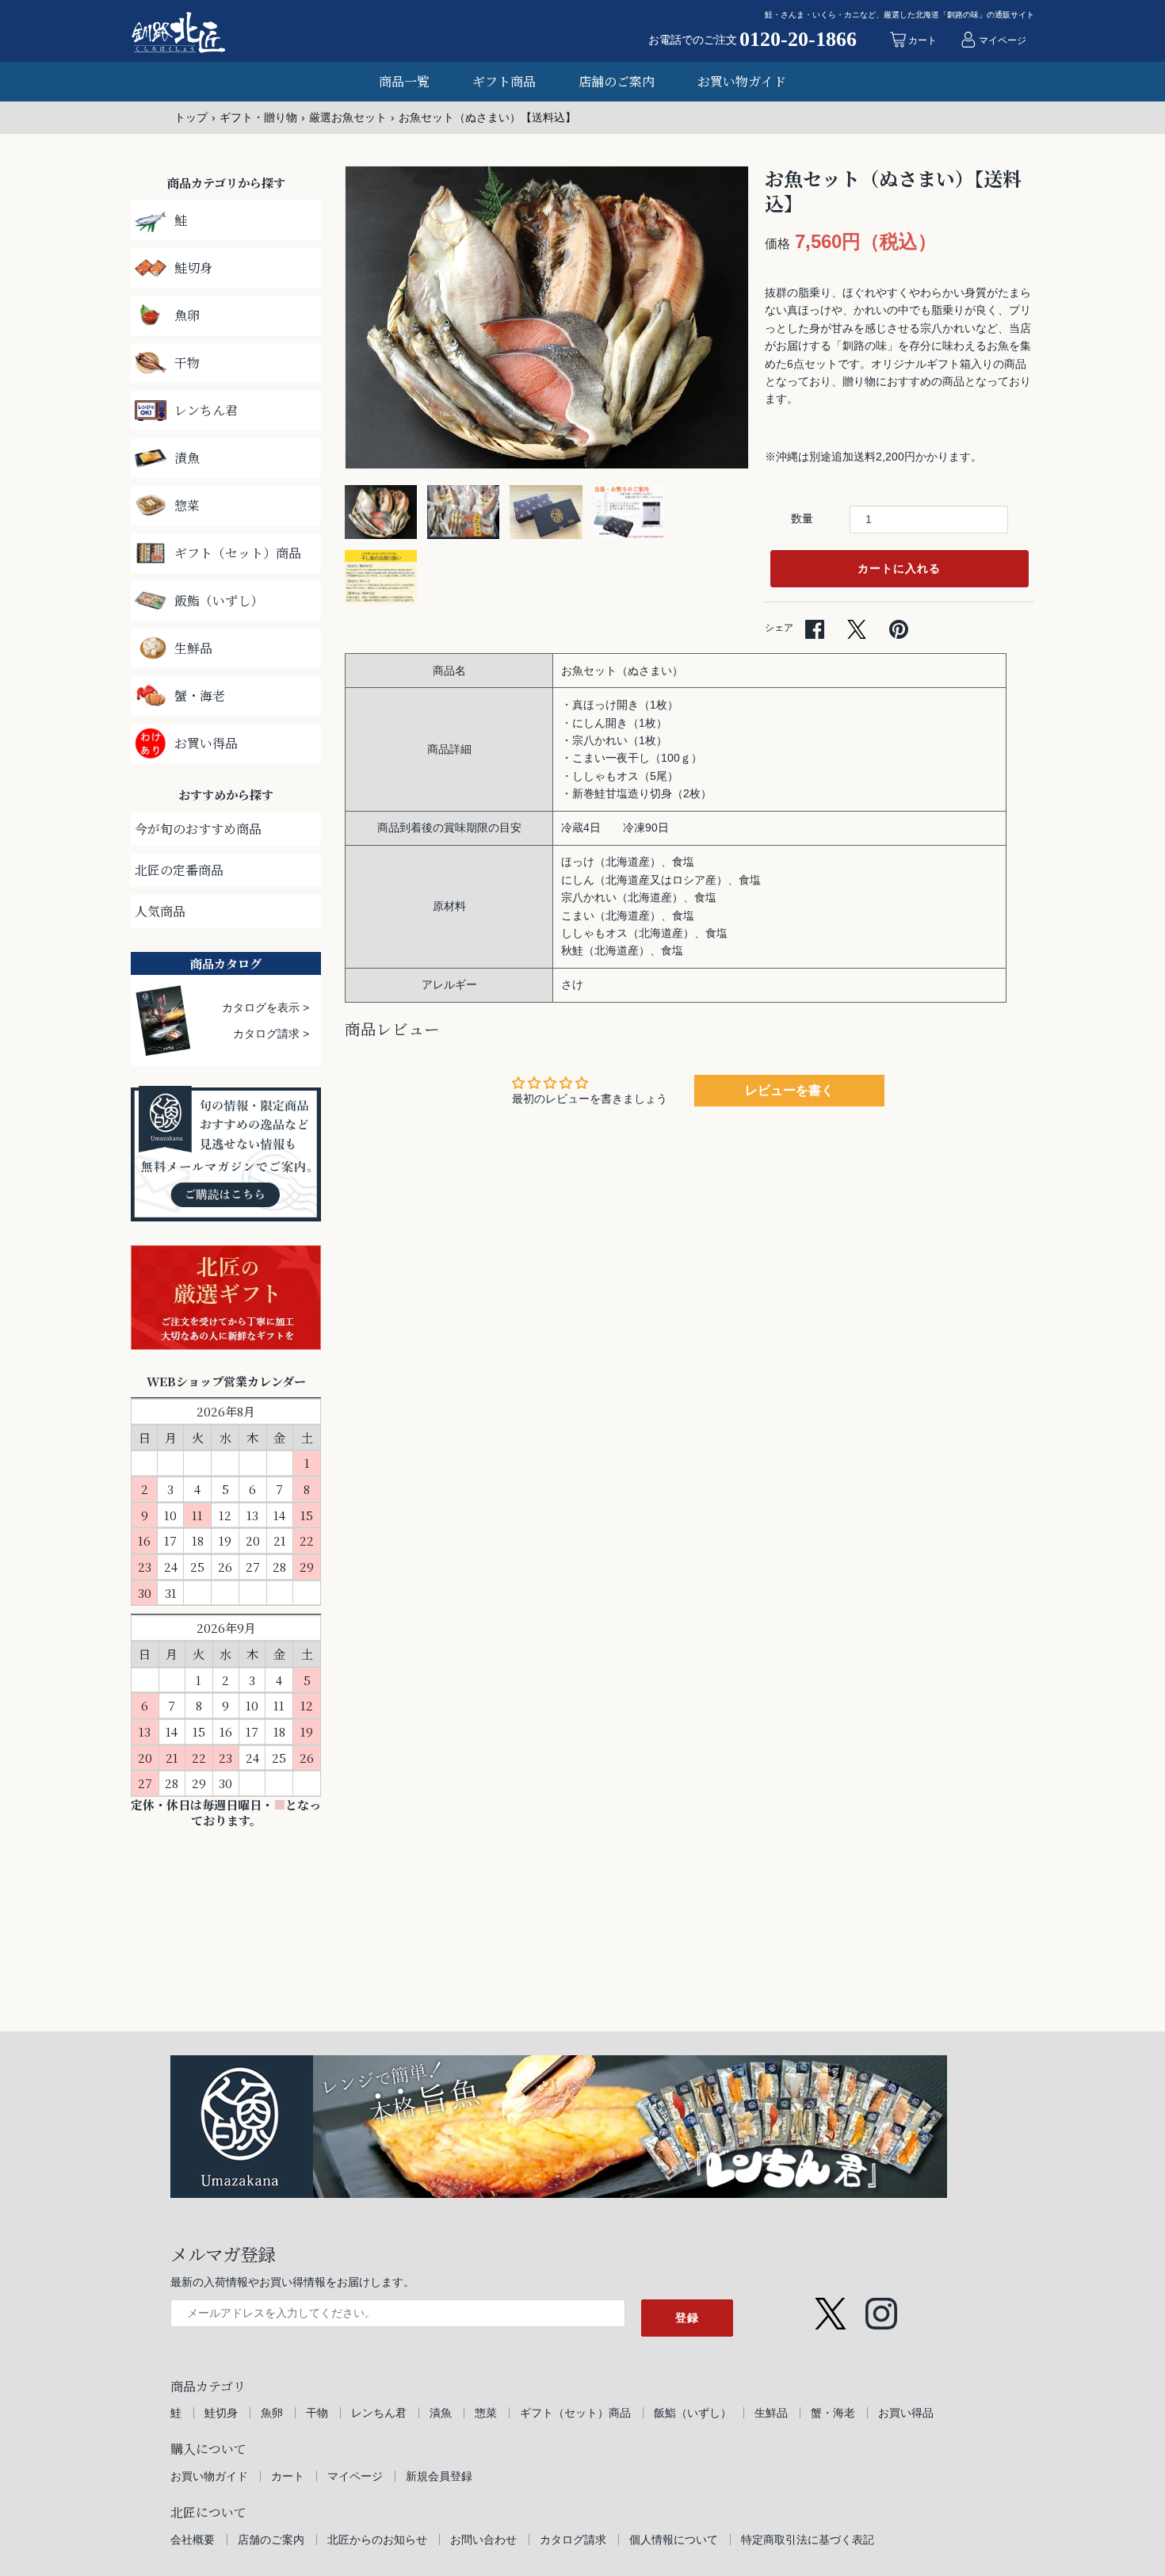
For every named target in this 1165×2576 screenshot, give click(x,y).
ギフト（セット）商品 (575, 2413)
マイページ (355, 2476)
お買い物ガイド (742, 81)
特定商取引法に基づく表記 (808, 2540)
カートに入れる (899, 568)
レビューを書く (789, 1090)
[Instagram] (881, 2306)
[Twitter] (831, 2306)
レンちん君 (379, 2413)
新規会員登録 (439, 2476)
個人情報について (674, 2540)
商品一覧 (404, 81)
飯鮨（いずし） (693, 2413)
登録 (687, 2318)
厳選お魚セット (348, 117)
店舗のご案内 (617, 81)
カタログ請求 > (271, 1034)
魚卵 (272, 2413)
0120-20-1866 (798, 40)
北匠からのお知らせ (377, 2540)
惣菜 (486, 2413)
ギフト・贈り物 (258, 117)
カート (288, 2476)
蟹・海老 (833, 2413)
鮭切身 (221, 2413)
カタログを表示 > (265, 1007)
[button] (715, 318)
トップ (191, 117)
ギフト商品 (504, 81)
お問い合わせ (483, 2540)
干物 (317, 2413)
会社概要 (193, 2540)
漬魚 (441, 2413)
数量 (802, 518)
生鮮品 (771, 2413)
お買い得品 (906, 2413)
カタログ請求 (573, 2540)
